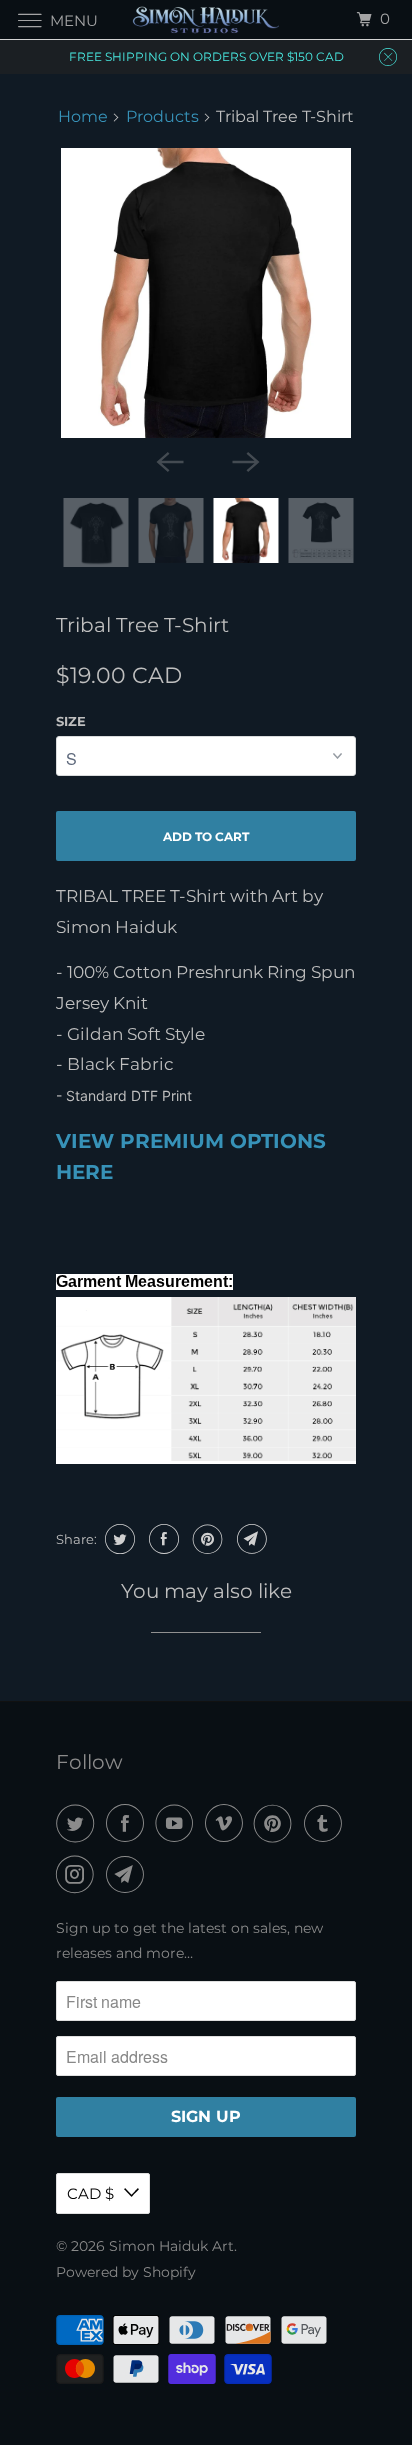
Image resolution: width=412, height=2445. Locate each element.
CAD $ (90, 2193)
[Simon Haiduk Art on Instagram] (79, 1874)
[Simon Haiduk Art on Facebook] (129, 1823)
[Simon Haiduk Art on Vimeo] (228, 1823)
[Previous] (168, 460)
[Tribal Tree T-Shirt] (206, 293)
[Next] (244, 460)
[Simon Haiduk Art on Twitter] (79, 1823)
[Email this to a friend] (249, 1539)
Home (83, 116)
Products (162, 116)
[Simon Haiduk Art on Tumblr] (327, 1823)
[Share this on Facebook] (161, 1539)
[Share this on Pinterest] (205, 1539)
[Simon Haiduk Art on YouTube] (178, 1823)
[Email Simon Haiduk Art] (129, 1874)
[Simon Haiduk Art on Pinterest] (277, 1823)
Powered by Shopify (126, 2272)
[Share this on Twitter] (117, 1539)
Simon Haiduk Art (171, 2246)
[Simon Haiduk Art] (206, 19)
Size (71, 721)
